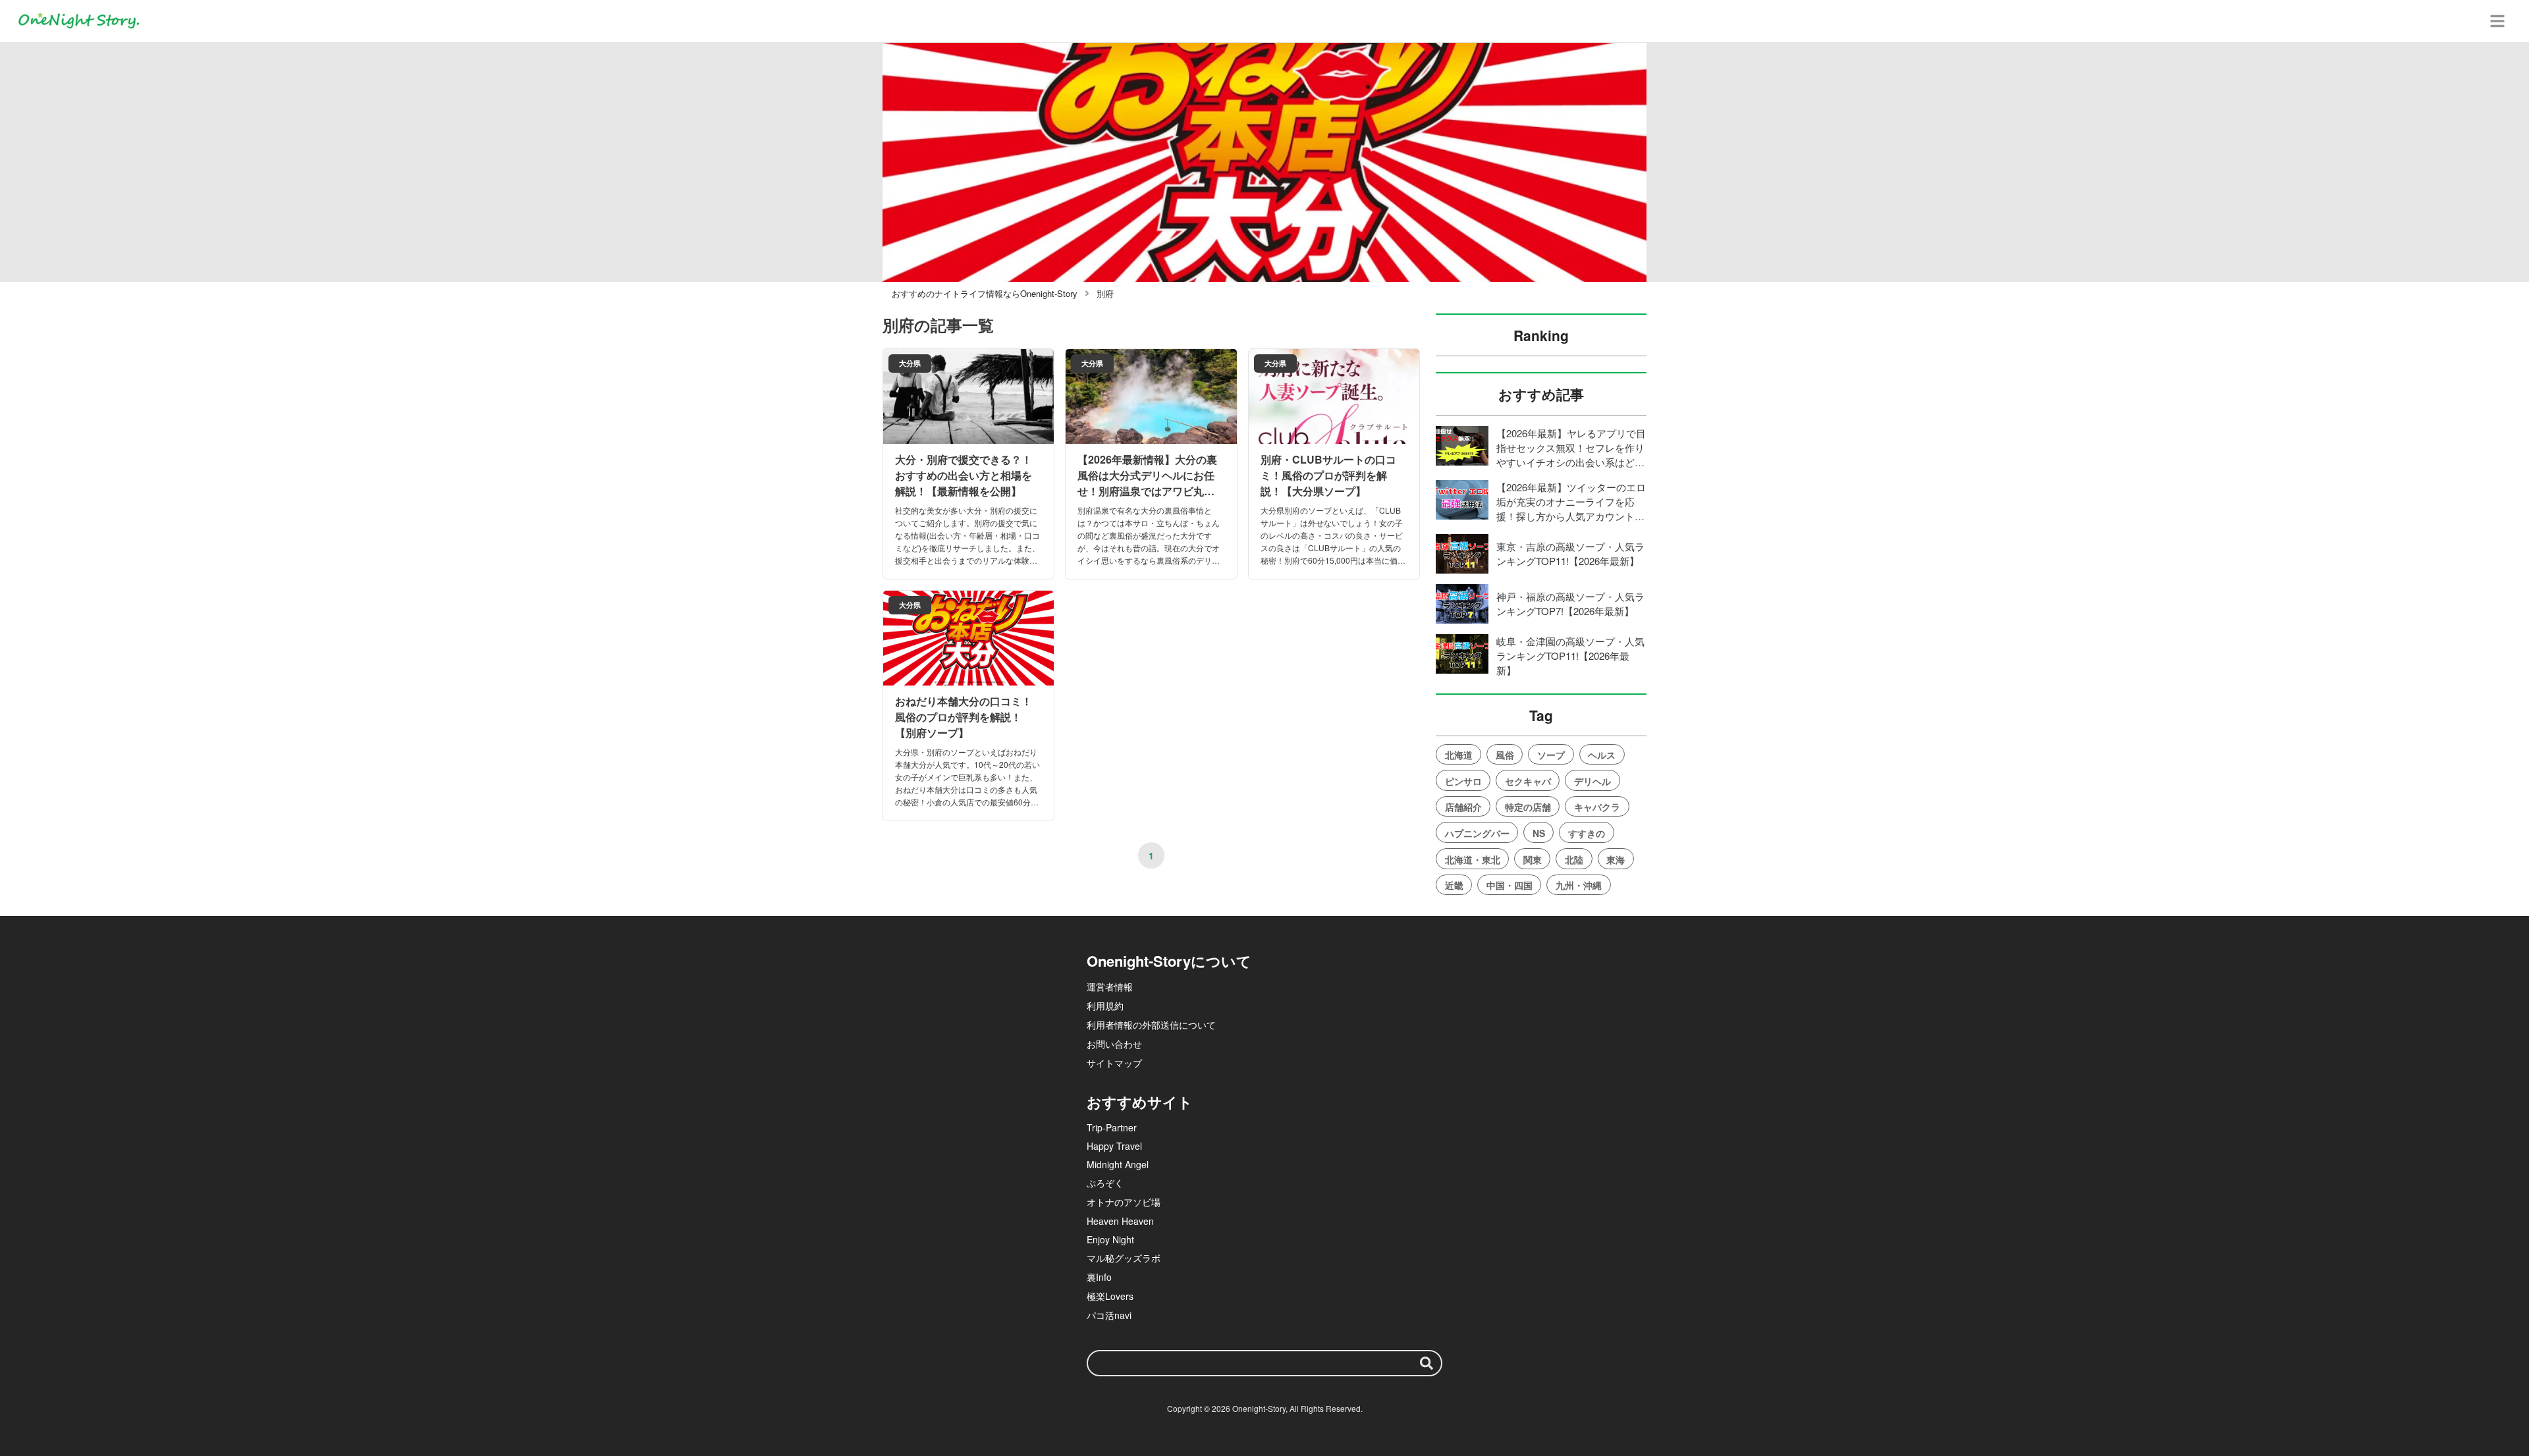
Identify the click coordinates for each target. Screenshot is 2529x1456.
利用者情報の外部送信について (1151, 1025)
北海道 (1459, 755)
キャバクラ (1597, 807)
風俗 (1505, 755)
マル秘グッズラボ (1124, 1258)
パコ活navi (1109, 1315)
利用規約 (1105, 1006)
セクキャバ (1528, 781)
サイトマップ (1114, 1063)
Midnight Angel (1118, 1164)
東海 (1616, 859)
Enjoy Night (1110, 1239)
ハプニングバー (1477, 833)
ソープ (1551, 755)
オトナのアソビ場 (1124, 1202)
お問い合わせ (1114, 1044)
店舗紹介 (1463, 807)
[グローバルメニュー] (2497, 21)
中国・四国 (1509, 885)
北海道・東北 (1473, 859)
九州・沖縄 (1579, 885)
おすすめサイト (1140, 1102)
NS (1539, 833)
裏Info (1099, 1277)
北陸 (1574, 859)
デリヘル (1592, 781)
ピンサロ (1463, 781)
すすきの (1587, 833)
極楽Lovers (1110, 1296)
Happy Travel (1114, 1146)
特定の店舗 (1528, 807)
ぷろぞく (1105, 1183)
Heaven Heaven (1120, 1221)
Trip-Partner (1112, 1127)
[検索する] (1427, 1363)
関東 (1533, 859)
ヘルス (1602, 755)
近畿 (1454, 885)
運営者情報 (1110, 986)
